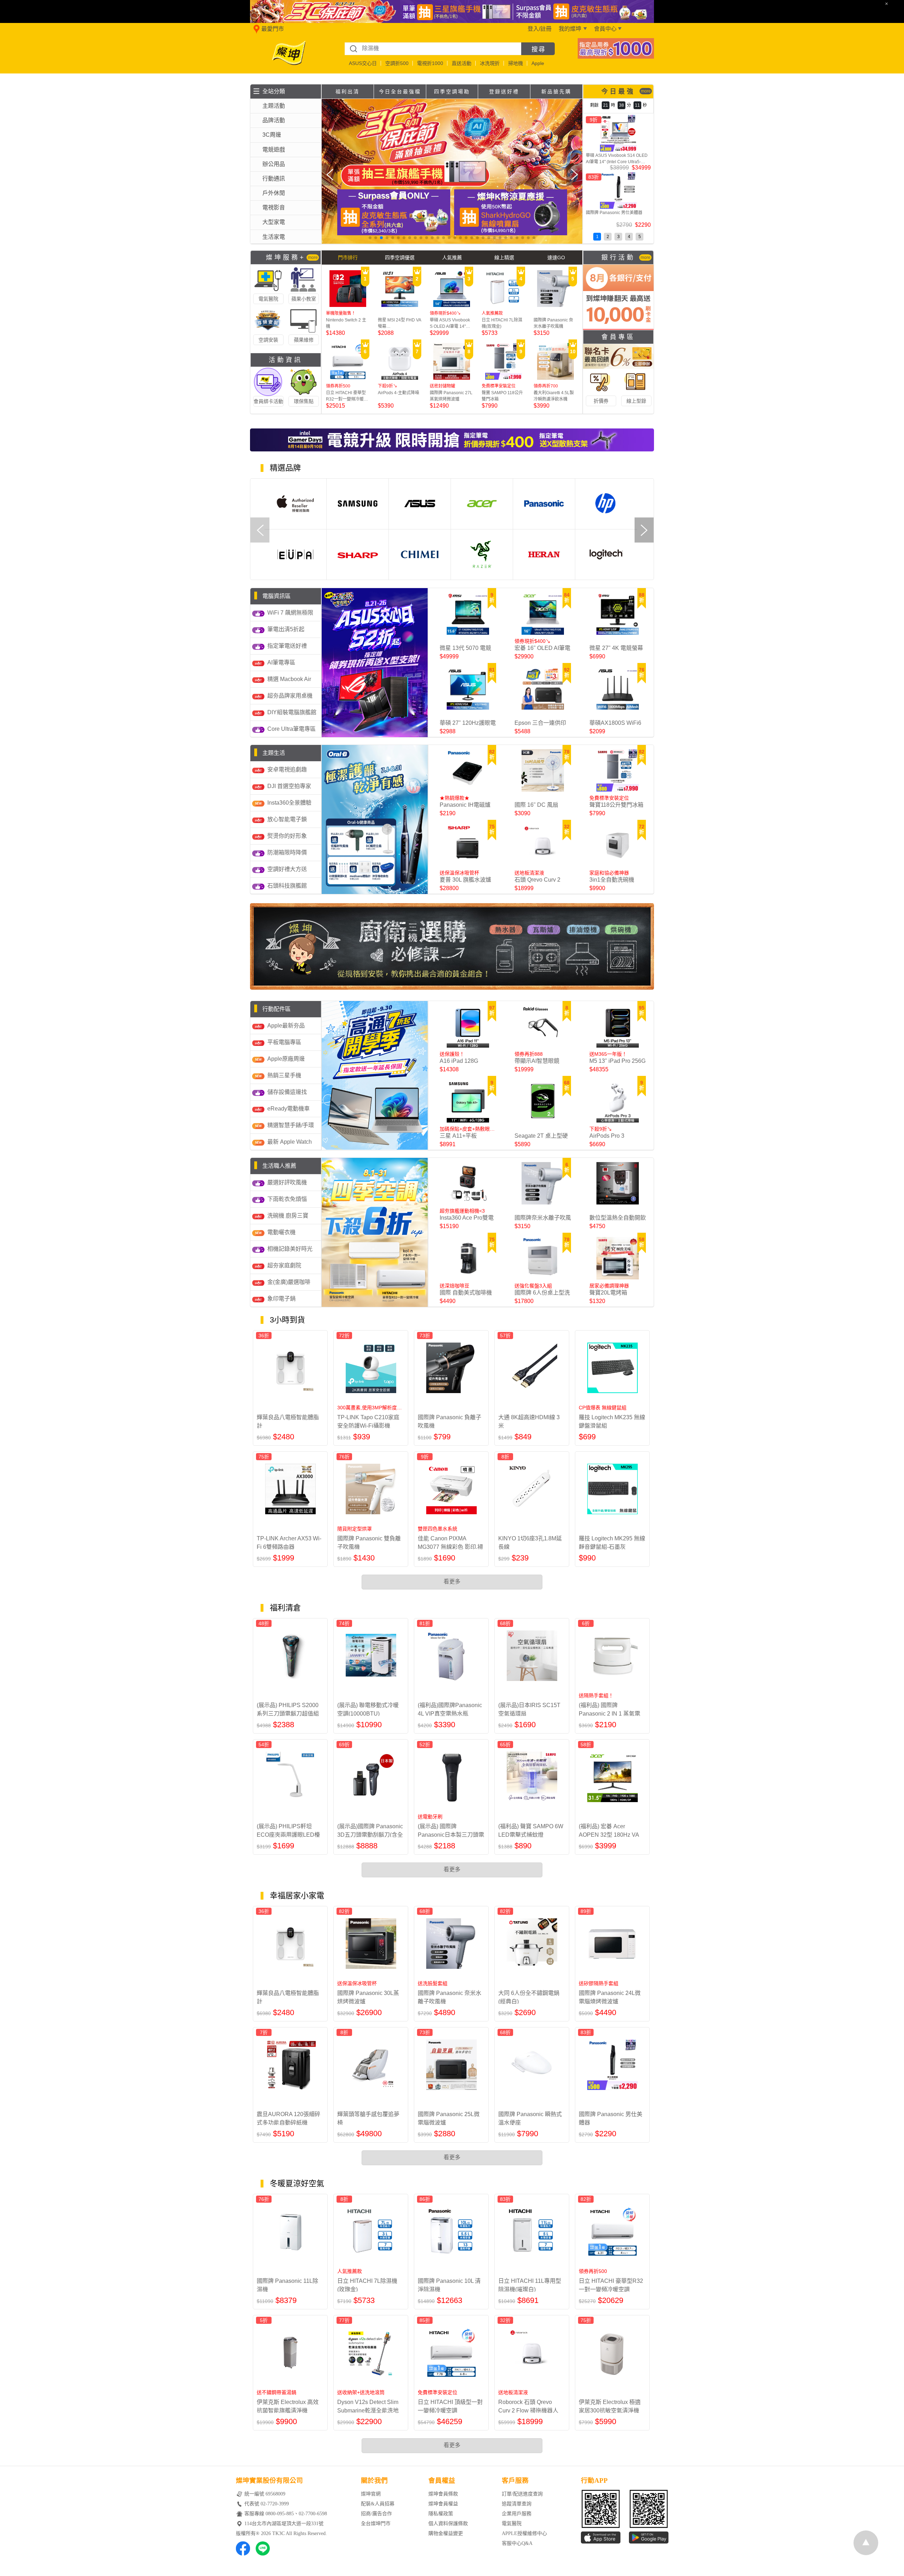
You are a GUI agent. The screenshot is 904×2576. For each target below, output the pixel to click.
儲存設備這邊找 (287, 1092)
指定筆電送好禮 (287, 646)
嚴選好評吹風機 (287, 1182)
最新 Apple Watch (290, 1142)
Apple (538, 63)
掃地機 (516, 63)
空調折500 (397, 63)
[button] (370, 238)
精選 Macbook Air (289, 679)
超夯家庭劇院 (284, 1265)
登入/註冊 (540, 29)
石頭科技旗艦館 (287, 886)
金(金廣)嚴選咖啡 (289, 1282)
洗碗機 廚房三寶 (288, 1216)
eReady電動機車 (289, 1109)
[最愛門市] (255, 32)
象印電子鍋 (281, 1299)
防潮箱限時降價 (287, 852)
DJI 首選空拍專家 (289, 786)
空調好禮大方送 (287, 869)
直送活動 (462, 63)
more (646, 91)
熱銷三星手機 (284, 1075)
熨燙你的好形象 (287, 836)
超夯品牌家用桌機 (290, 696)
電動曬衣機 (281, 1232)
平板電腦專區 (284, 1042)
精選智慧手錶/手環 (291, 1125)
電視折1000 (430, 63)
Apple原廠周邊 (286, 1059)
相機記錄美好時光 (290, 1249)
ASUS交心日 (363, 63)
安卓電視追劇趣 (287, 769)
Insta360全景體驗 (289, 803)
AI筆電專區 (281, 662)
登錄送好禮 (504, 91)
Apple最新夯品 (286, 1026)
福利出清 (347, 91)
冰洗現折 (490, 63)
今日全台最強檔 (400, 91)
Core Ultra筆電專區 (292, 729)
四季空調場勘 (452, 91)
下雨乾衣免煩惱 (287, 1199)
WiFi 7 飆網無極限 (290, 613)
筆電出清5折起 (286, 629)
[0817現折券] (616, 57)
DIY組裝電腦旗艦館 (292, 712)
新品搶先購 (556, 91)
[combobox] (433, 49)
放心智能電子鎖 (287, 819)
